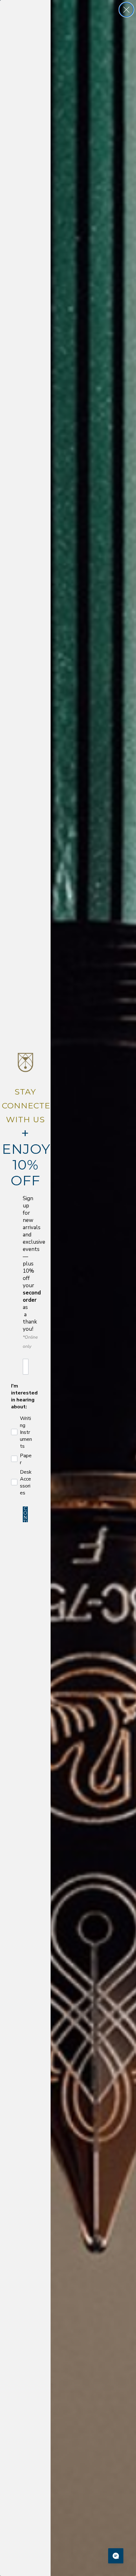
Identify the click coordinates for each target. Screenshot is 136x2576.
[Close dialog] (126, 10)
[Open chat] (116, 2556)
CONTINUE (25, 1514)
